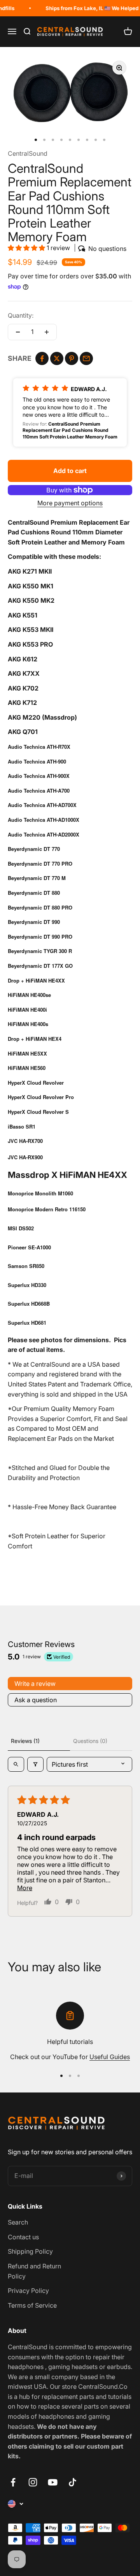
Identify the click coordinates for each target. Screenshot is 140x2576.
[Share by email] (86, 358)
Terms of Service (32, 2305)
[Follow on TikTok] (73, 2482)
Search (18, 2222)
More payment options (70, 503)
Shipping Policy (30, 2251)
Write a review (35, 1684)
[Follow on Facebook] (13, 2482)
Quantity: (21, 315)
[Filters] (35, 1764)
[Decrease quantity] (18, 332)
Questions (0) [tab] (90, 1741)
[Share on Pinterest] (72, 358)
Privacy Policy (28, 2291)
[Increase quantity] (47, 332)
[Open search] (16, 1764)
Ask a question (36, 1700)
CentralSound (28, 153)
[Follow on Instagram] (33, 2482)
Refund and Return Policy (34, 2271)
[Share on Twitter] (57, 358)
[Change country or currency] (16, 2504)
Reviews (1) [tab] (25, 1741)
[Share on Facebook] (42, 358)
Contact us (23, 2237)
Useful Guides (110, 2057)
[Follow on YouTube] (53, 2482)
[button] (27, 248)
